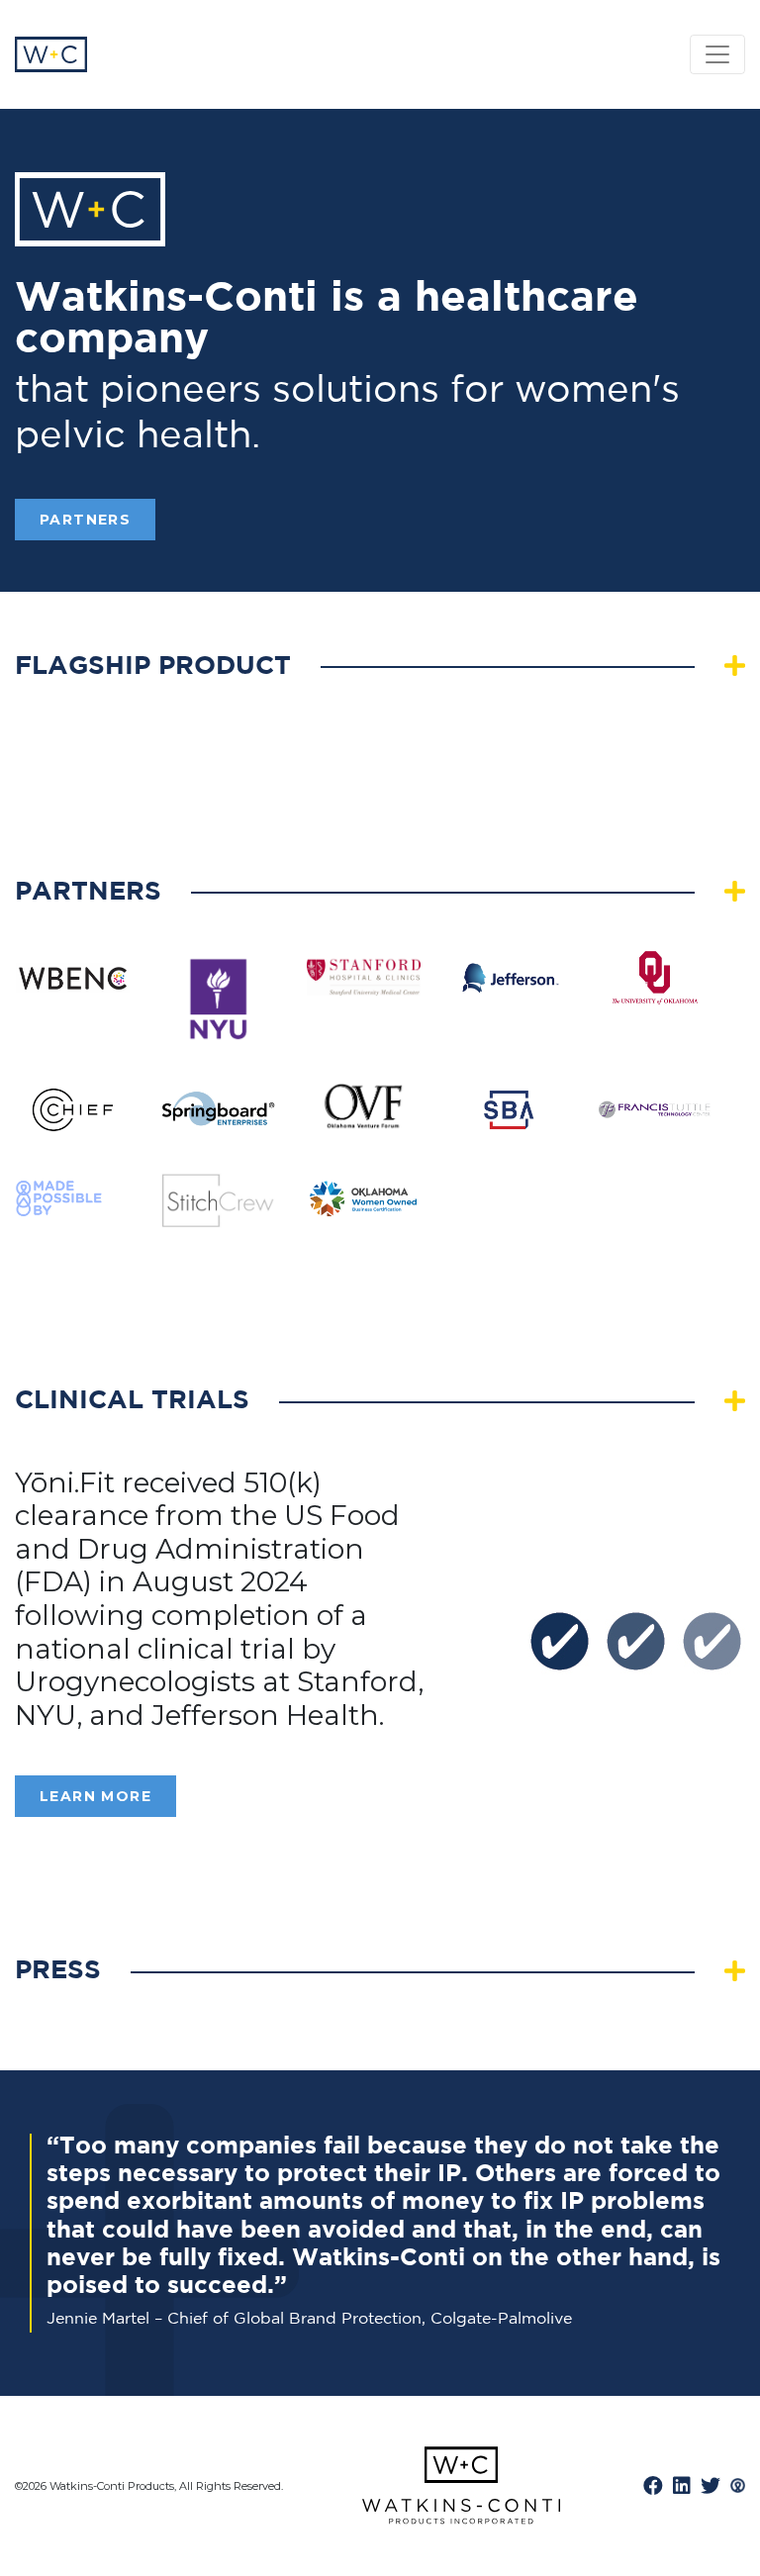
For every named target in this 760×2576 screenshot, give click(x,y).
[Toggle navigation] (717, 54)
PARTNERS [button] (85, 520)
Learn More (95, 1796)
